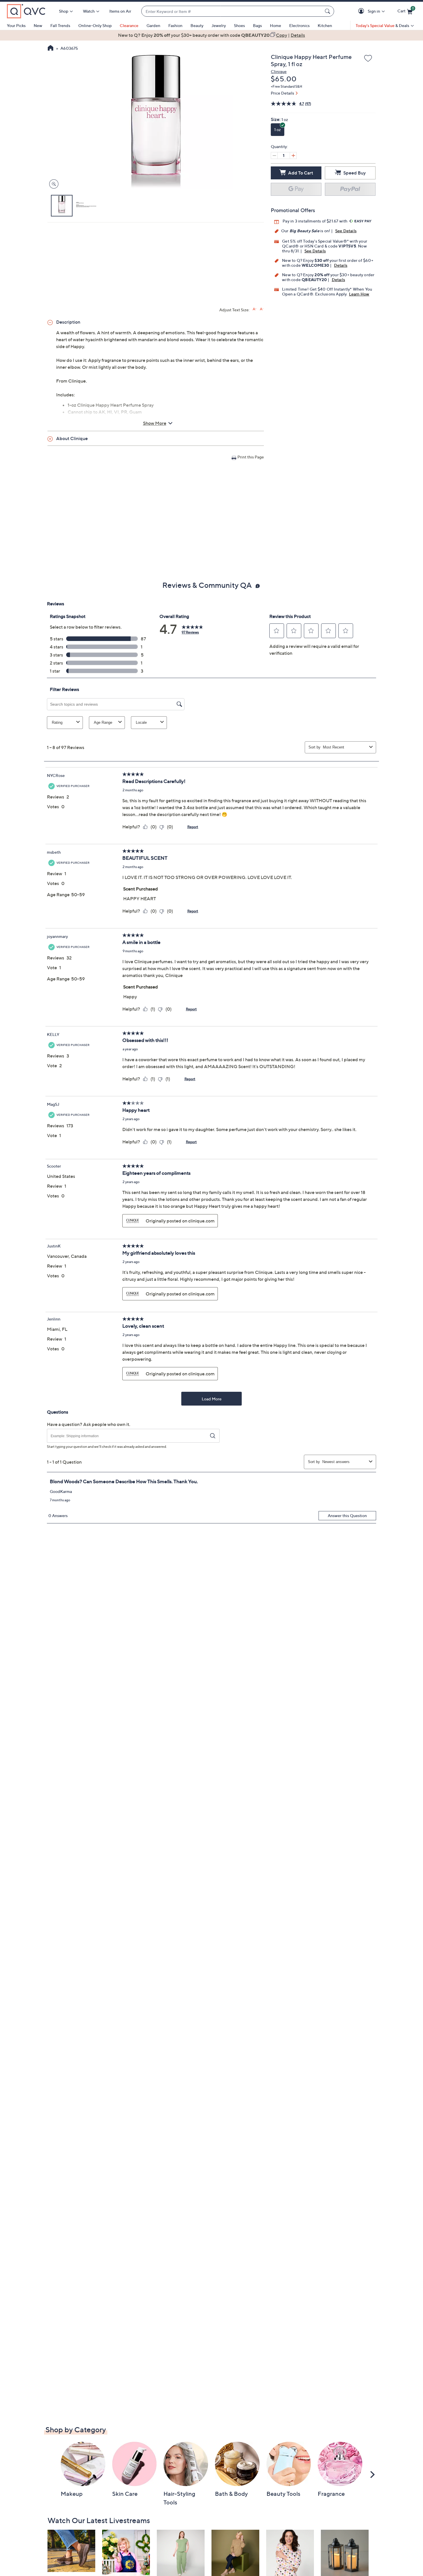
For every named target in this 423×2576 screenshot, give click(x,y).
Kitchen (325, 25)
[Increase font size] (255, 309)
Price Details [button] (282, 93)
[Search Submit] (328, 11)
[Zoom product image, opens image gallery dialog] (53, 184)
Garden (153, 25)
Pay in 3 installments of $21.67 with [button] (315, 221)
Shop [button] (64, 11)
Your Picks (16, 25)
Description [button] (68, 322)
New (38, 25)
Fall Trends (60, 25)
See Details (346, 231)
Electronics (299, 25)
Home (276, 25)
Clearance (129, 25)
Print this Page (251, 457)
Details (341, 265)
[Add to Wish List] (368, 59)
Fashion (175, 25)
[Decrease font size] (262, 309)
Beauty (197, 25)
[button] (362, 11)
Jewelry (219, 25)
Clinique (279, 71)
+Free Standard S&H (286, 86)
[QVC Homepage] (51, 49)
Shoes (239, 25)
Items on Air (120, 11)
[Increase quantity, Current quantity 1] (293, 156)
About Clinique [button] (72, 438)
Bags (257, 25)
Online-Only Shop (95, 25)
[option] (211, 35)
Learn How (359, 294)
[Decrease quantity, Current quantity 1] (274, 156)
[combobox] (232, 11)
